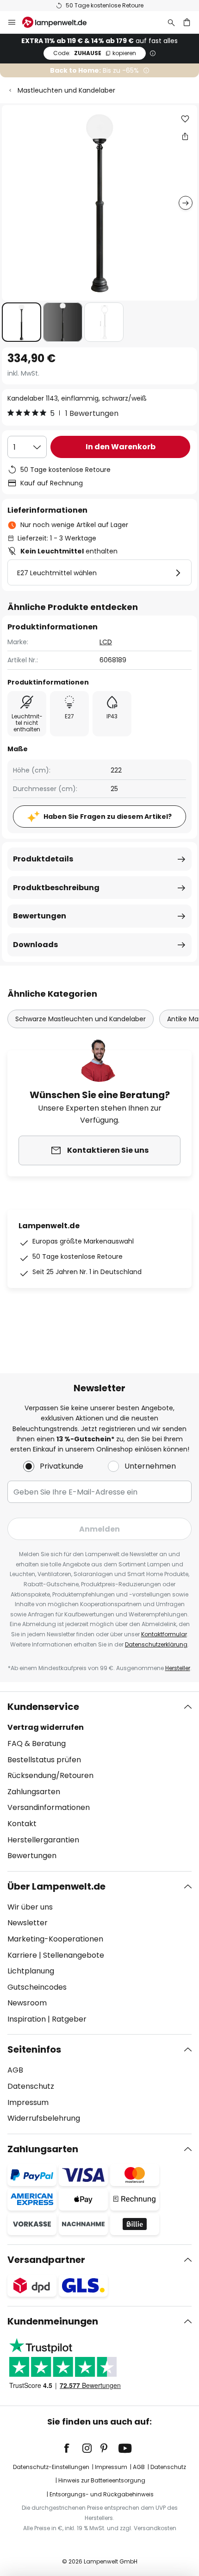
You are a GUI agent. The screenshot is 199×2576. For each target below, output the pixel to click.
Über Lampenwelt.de (56, 1886)
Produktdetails (43, 859)
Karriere (22, 1955)
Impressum (28, 2102)
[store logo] (60, 22)
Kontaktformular (164, 1634)
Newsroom (27, 2003)
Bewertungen (40, 916)
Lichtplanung (31, 1971)
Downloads (35, 945)
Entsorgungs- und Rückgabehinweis (102, 2494)
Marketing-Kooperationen (55, 1939)
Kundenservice (43, 1707)
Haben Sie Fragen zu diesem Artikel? (108, 817)
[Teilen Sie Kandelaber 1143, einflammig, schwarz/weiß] (185, 136)
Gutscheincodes (37, 1987)
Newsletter (28, 1923)
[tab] (99, 1781)
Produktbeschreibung (56, 888)
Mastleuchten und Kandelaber (66, 90)
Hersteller (178, 1668)
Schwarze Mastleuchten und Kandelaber (81, 1019)
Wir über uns (30, 1907)
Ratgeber (69, 2019)
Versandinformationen (49, 1807)
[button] (22, 322)
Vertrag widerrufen (46, 1727)
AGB (15, 2070)
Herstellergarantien (43, 1840)
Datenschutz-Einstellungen (51, 2467)
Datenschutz (31, 2086)
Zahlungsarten (34, 1792)
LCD (106, 642)
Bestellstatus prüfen (44, 1760)
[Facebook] (73, 2448)
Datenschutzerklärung (156, 1644)
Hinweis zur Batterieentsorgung (102, 2480)
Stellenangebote (74, 1955)
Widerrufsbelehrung (44, 2118)
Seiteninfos (34, 2049)
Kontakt (22, 1824)
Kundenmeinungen (53, 2321)
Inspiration (27, 2019)
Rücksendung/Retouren (50, 1775)
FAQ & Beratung (37, 1744)
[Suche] (171, 22)
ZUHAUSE (95, 53)
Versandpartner (46, 2260)
